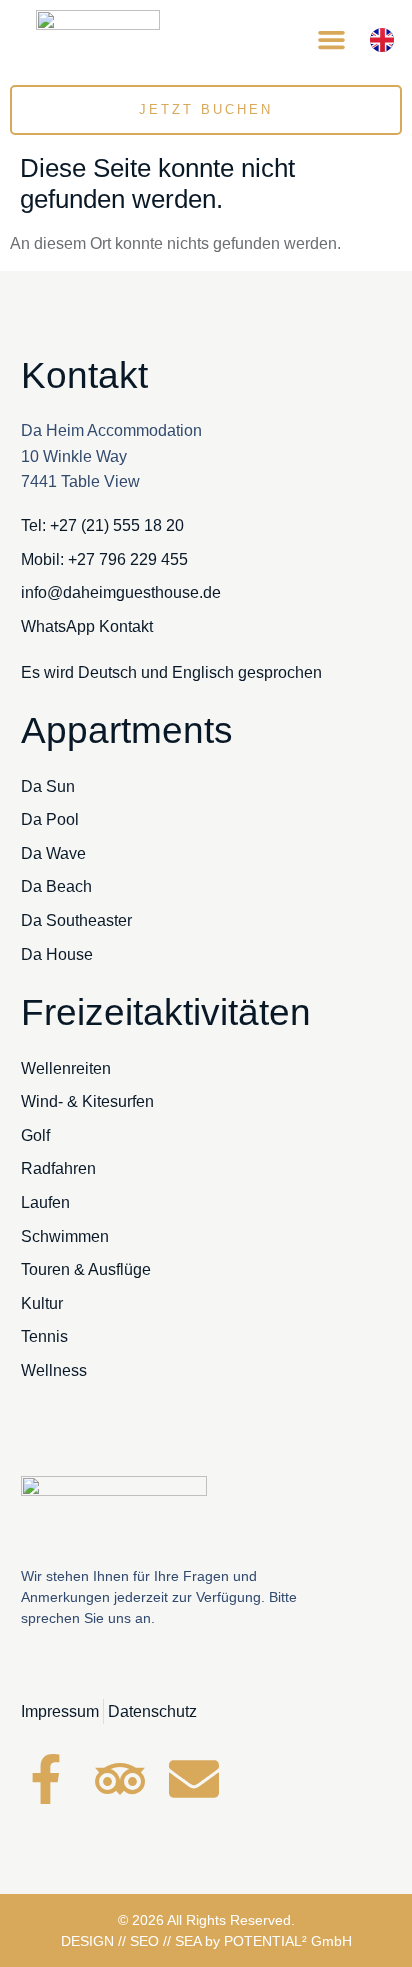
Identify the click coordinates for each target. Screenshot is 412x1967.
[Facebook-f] (46, 1779)
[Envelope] (194, 1779)
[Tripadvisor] (120, 1779)
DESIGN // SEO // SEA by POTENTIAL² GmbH (206, 1941)
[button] (331, 40)
